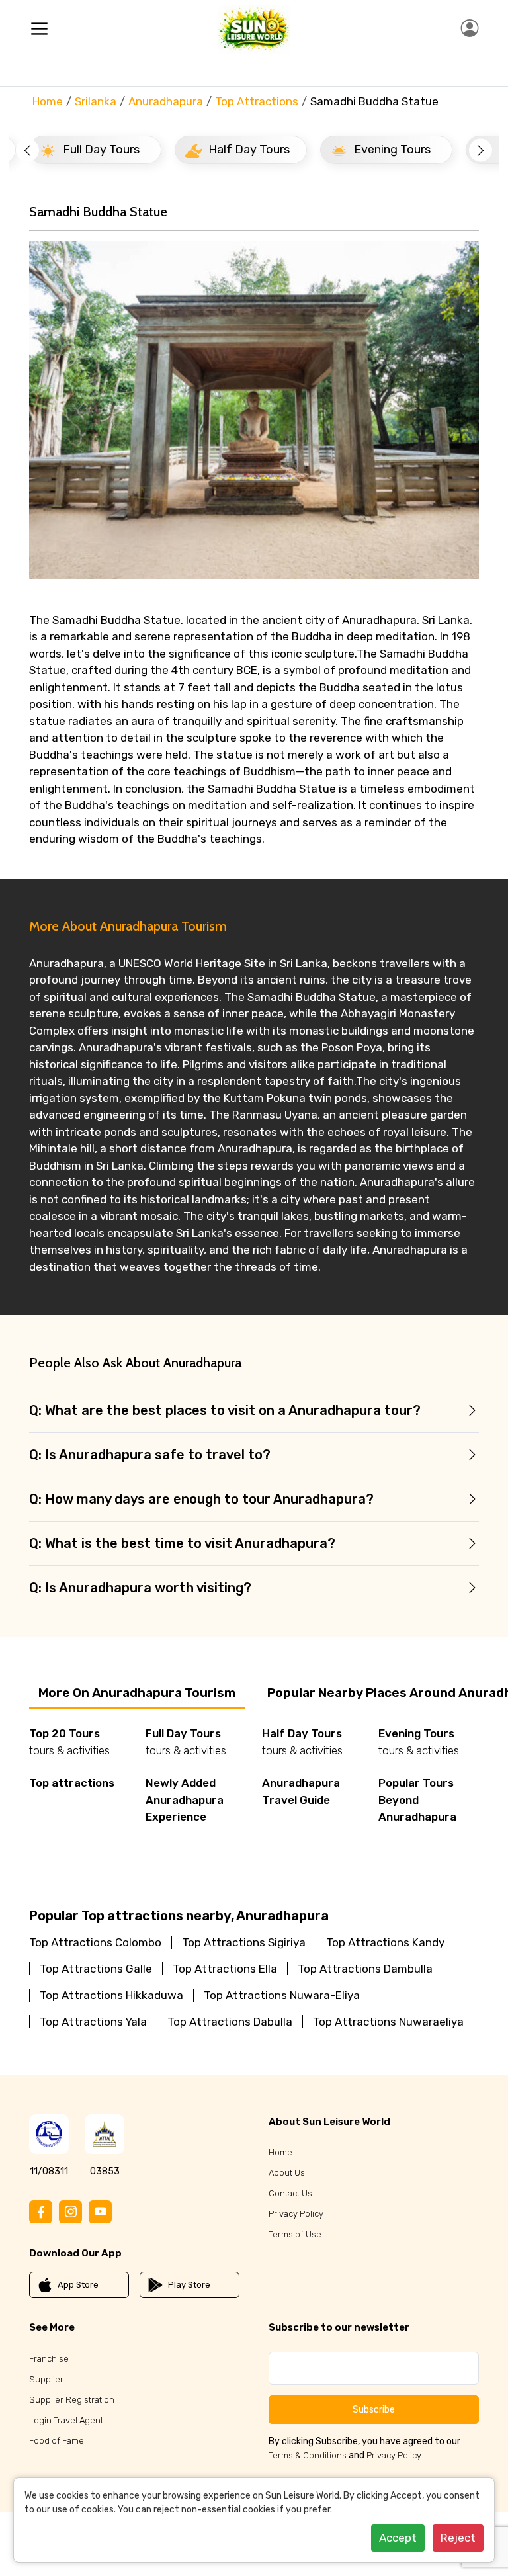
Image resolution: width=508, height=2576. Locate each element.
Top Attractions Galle (96, 1969)
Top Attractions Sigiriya (244, 1942)
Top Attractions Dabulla (230, 2022)
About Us (287, 2173)
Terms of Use (295, 2234)
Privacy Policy (296, 2214)
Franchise (49, 2359)
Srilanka (96, 101)
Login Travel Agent (66, 2420)
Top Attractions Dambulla (365, 1969)
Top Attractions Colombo (95, 1942)
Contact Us (290, 2193)
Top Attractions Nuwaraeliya (388, 2022)
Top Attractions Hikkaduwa (111, 1995)
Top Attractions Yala (93, 2022)
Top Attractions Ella (225, 1969)
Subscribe (374, 2410)
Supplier (46, 2379)
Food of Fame (57, 2441)
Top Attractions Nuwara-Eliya (282, 1995)
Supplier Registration (72, 2400)
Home (48, 101)
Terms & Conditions (308, 2455)
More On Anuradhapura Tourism (137, 1693)
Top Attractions (257, 101)
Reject (458, 2538)
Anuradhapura (166, 101)
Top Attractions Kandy (385, 1942)
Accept (398, 2538)
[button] (27, 150)
